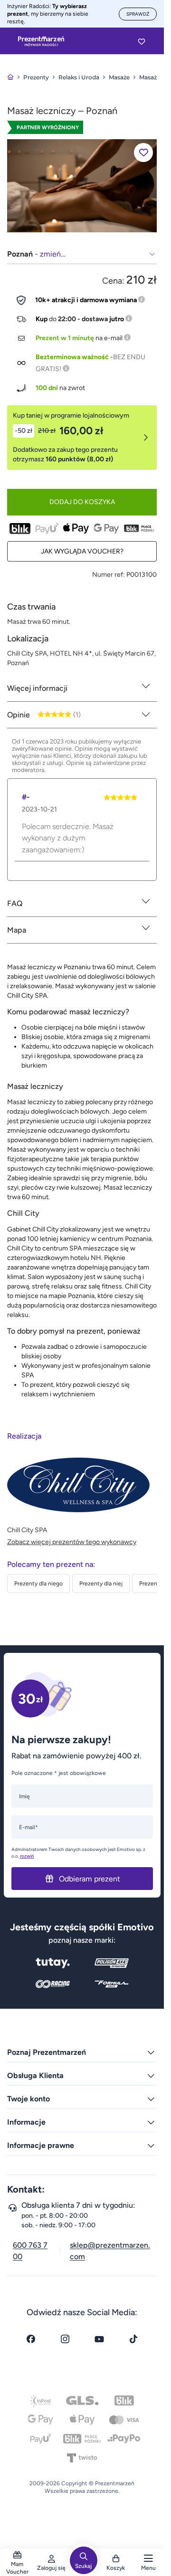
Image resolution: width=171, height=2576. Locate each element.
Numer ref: (109, 575)
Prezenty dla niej (101, 1584)
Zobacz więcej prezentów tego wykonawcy (72, 1542)
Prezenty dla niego (38, 1584)
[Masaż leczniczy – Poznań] (82, 186)
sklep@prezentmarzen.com (110, 2251)
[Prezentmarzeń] (41, 41)
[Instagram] (65, 2339)
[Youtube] (99, 2339)
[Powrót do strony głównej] (10, 77)
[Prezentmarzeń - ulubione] (142, 41)
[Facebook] (31, 2339)
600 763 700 (30, 2251)
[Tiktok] (133, 2339)
